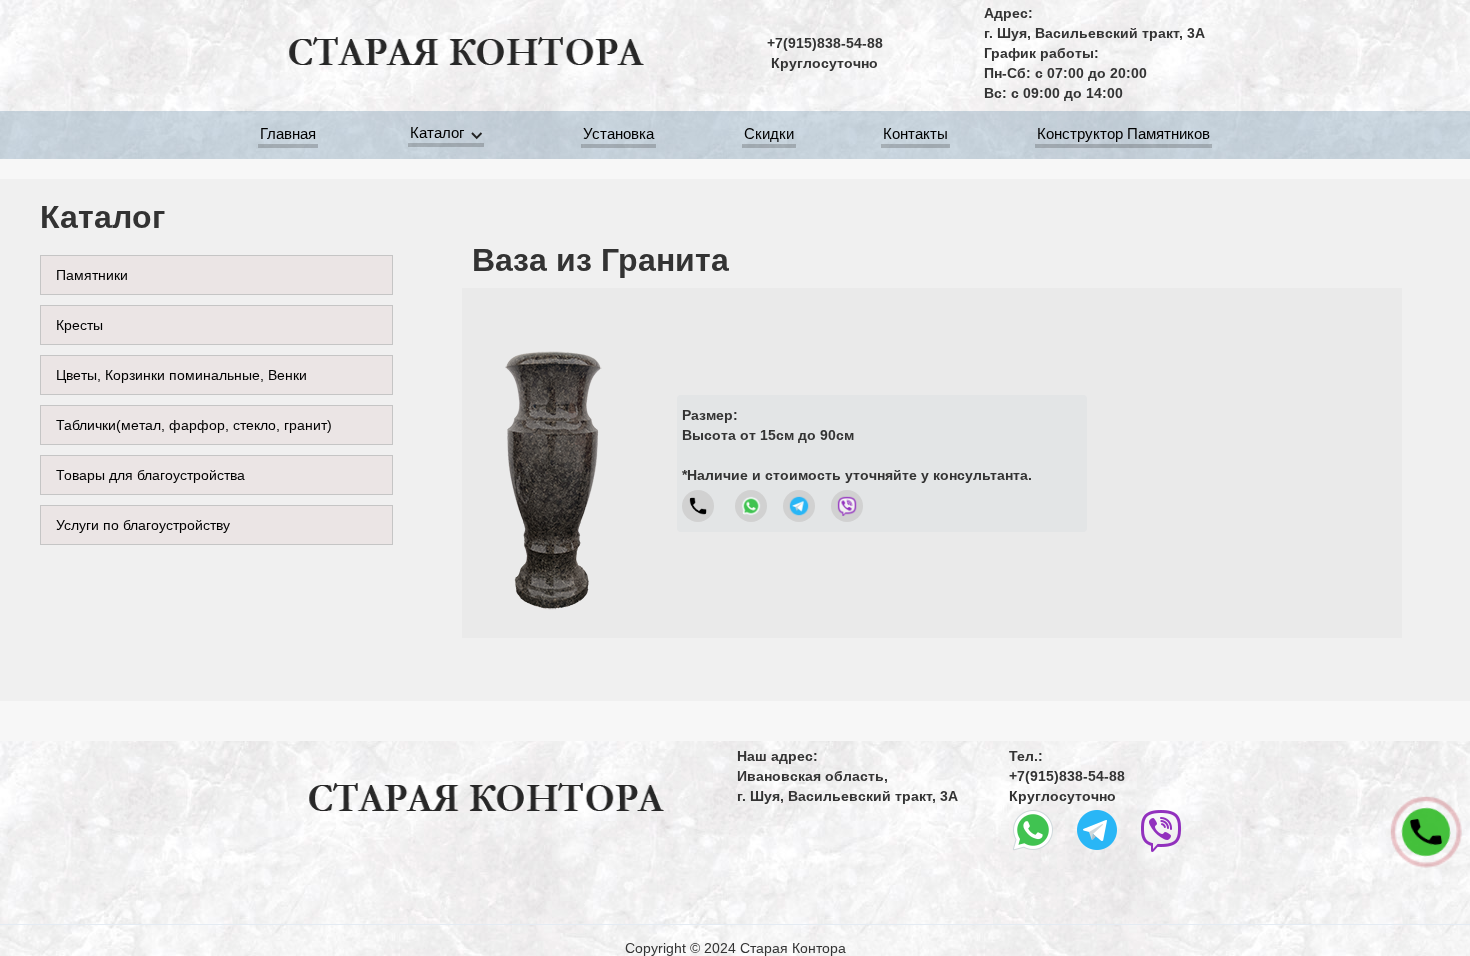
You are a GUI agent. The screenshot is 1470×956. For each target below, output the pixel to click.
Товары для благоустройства (150, 475)
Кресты (79, 325)
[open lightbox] (551, 463)
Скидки (769, 133)
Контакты (915, 133)
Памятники (92, 275)
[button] (449, 135)
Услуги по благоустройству (143, 525)
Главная (288, 133)
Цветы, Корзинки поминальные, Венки (181, 375)
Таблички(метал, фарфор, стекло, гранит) (194, 425)
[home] (465, 53)
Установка (618, 133)
